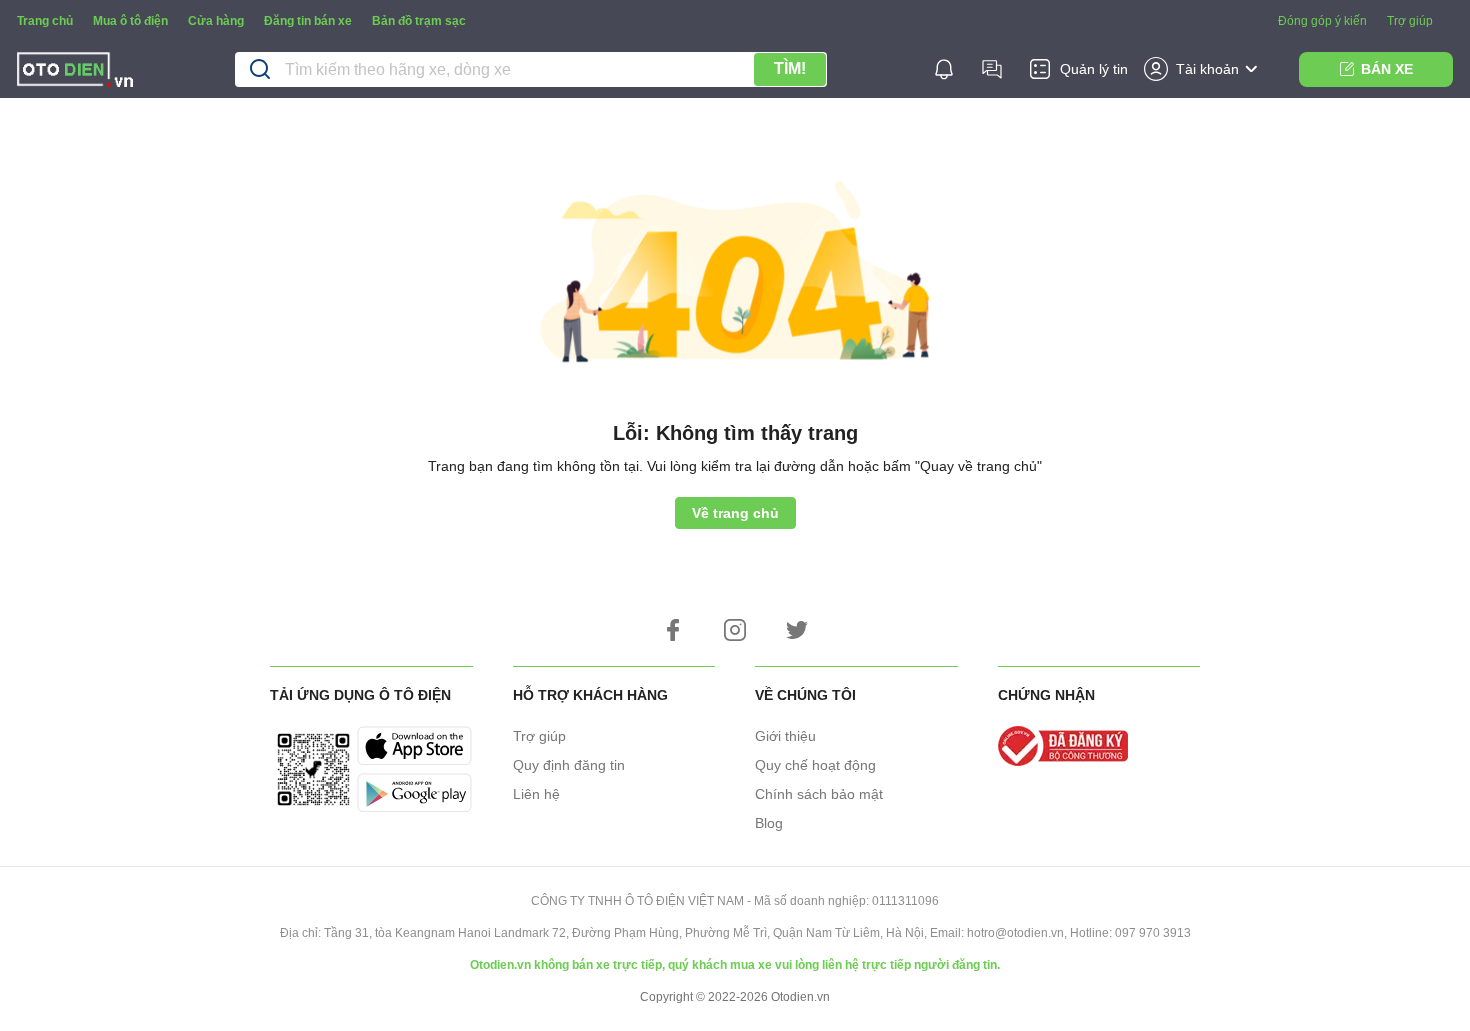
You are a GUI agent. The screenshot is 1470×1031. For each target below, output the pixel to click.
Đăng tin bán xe (308, 21)
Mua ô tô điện (130, 21)
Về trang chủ (735, 513)
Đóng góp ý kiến (1322, 21)
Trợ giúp (1410, 21)
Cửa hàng (216, 21)
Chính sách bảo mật (819, 794)
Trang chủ (45, 21)
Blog (769, 823)
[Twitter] (797, 630)
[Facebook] (673, 630)
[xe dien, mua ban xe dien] (75, 72)
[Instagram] (735, 630)
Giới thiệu (785, 736)
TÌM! (790, 68)
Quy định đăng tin (569, 765)
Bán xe (1387, 69)
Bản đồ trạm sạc (419, 21)
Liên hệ (536, 794)
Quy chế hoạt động (815, 765)
